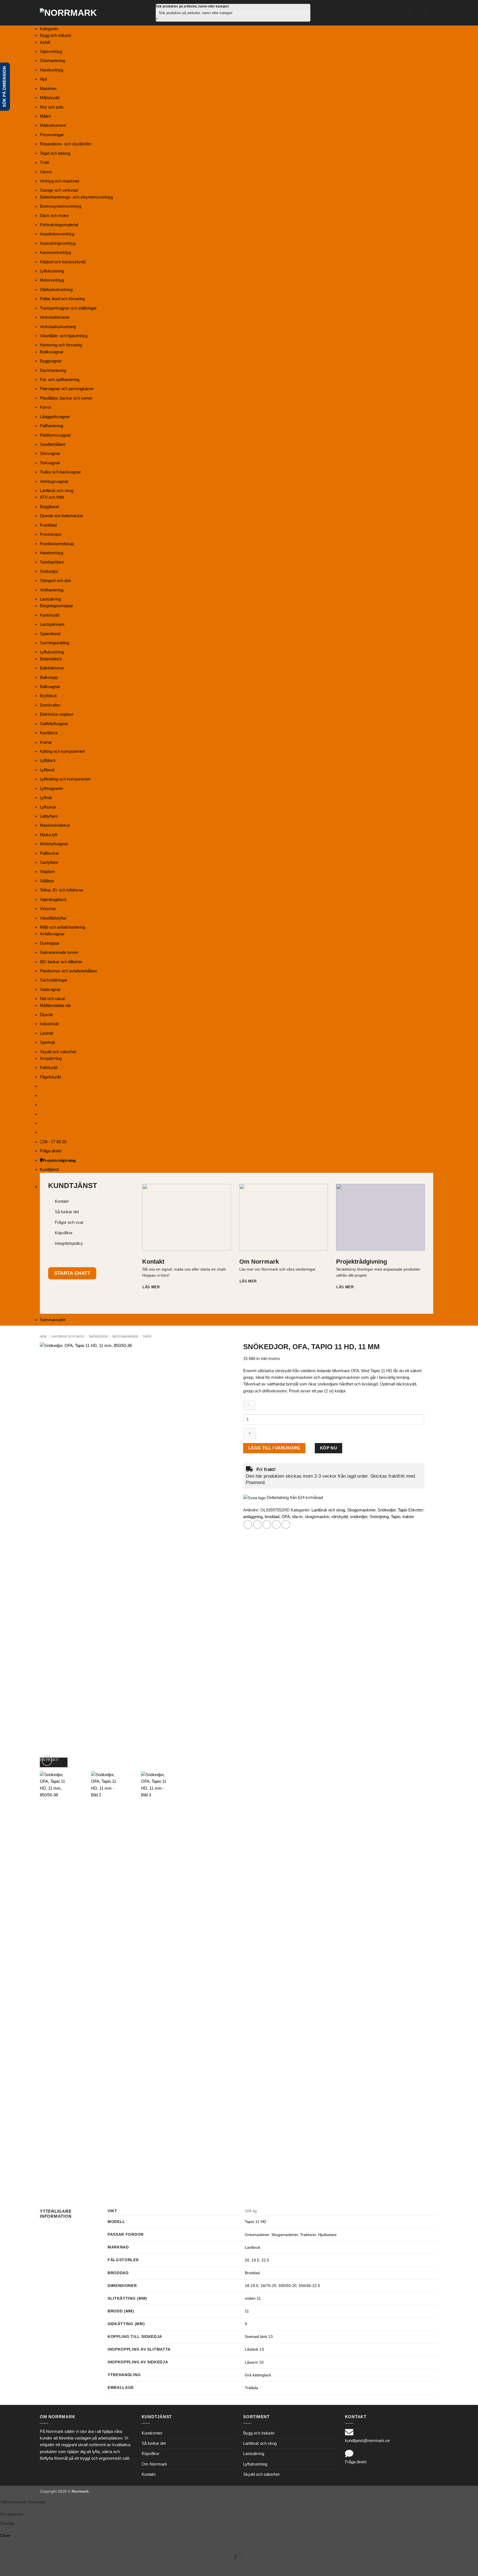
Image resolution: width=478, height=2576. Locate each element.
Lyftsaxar (48, 807)
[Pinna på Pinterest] (276, 1524)
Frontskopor (51, 534)
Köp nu (329, 1448)
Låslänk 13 (254, 2349)
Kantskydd (50, 615)
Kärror (46, 407)
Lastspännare (52, 624)
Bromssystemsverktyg (61, 206)
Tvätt (44, 162)
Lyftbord (47, 770)
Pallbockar (49, 853)
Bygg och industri (55, 35)
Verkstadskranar (55, 317)
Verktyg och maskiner (60, 181)
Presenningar (52, 135)
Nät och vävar (53, 999)
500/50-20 (288, 2286)
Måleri (45, 116)
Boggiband (49, 507)
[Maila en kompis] (267, 1524)
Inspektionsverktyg (57, 234)
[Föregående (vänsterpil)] (5, 2567)
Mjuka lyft (49, 835)
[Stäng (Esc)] (52, 2544)
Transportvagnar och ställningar (68, 308)
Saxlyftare (49, 862)
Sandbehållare (53, 444)
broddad (272, 1517)
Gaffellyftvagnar (54, 724)
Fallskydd (49, 1067)
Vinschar (48, 909)
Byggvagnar (51, 361)
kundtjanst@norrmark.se (367, 2440)
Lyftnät (46, 798)
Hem (43, 1336)
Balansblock (51, 659)
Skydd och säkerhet (58, 1052)
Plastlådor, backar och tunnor (66, 398)
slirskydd (340, 1517)
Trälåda (251, 2388)
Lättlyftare (49, 816)
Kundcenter (152, 2433)
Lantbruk (253, 2247)
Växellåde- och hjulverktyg (64, 336)
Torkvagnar (50, 463)
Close (5, 2535)
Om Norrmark (154, 2464)
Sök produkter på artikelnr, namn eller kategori (192, 6)
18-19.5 (252, 2286)
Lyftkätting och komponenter (65, 779)
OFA (286, 1517)
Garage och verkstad (59, 190)
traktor (408, 1517)
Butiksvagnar (52, 352)
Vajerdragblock (53, 899)
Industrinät (49, 1024)
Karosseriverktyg (55, 252)
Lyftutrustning (52, 271)
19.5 (255, 2260)
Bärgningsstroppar (56, 606)
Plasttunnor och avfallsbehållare (68, 971)
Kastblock (49, 733)
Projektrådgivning (59, 1160)
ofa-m (297, 1517)
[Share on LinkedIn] (286, 1524)
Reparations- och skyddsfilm (66, 144)
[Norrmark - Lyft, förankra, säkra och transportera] (72, 13)
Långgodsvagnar (55, 417)
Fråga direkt (51, 1151)
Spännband (50, 634)
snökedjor (359, 1517)
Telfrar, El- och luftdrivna (61, 890)
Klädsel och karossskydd (63, 262)
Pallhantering (51, 426)
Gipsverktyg (51, 51)
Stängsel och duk (55, 580)
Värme (46, 172)
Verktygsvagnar (54, 481)
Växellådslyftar (53, 918)
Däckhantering (53, 370)
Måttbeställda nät (55, 1005)
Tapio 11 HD (255, 2222)
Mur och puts (52, 107)
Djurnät (46, 1015)
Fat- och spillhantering (60, 379)
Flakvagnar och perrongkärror (67, 389)
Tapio (147, 1336)
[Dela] (36, 2544)
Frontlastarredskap (57, 544)
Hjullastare (327, 2235)
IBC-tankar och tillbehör (61, 962)
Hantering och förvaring (61, 345)
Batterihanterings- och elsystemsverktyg (76, 197)
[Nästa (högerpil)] (21, 2567)
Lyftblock (48, 760)
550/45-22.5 (309, 2286)
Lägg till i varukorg (274, 1448)
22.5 (265, 2260)
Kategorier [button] (49, 29)
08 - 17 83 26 (55, 1142)
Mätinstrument (53, 125)
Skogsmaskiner (125, 1336)
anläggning (253, 1517)
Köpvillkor (150, 2453)
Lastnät (46, 1033)
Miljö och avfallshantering (63, 927)
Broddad (252, 2273)
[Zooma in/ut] (5, 2544)
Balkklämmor (52, 668)
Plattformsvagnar (55, 435)
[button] (417, 13)
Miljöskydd (50, 98)
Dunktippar (50, 943)
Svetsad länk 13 (259, 2337)
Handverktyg (51, 70)
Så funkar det (154, 2443)
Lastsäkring (50, 599)
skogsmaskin (317, 1517)
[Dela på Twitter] (257, 1524)
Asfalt (45, 42)
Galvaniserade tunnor (59, 952)
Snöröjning (379, 1517)
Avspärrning (51, 1058)
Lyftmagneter (52, 788)
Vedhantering (52, 590)
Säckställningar (54, 980)
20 (247, 2260)
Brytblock (48, 696)
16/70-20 (268, 2286)
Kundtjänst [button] (49, 1169)
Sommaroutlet (53, 1320)
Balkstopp (49, 677)
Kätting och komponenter (62, 751)
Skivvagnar (50, 453)
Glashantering (52, 60)
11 (247, 2311)
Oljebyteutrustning (56, 289)
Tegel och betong (55, 153)
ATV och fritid (52, 497)
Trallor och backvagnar (60, 472)
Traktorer (308, 2235)
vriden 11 (253, 2298)
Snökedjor (49, 571)
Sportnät (47, 1042)
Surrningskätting (54, 643)
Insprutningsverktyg (58, 243)
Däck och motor (54, 216)
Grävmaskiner (257, 2235)
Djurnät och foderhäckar (62, 516)
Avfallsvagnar (52, 934)
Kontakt (149, 2474)
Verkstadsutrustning (58, 327)
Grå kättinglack (258, 2375)
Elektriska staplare (57, 714)
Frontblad (48, 525)
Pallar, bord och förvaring (62, 299)
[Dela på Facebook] (248, 1524)
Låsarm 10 (254, 2362)
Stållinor (47, 881)
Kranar (46, 742)
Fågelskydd (50, 1077)
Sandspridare (52, 562)
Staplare (47, 871)
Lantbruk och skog (57, 490)
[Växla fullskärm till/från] (21, 2544)
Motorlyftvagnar (54, 844)
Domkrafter (50, 705)
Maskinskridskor (55, 825)
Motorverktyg (52, 280)
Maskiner (48, 88)
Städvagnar (50, 989)
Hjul (43, 79)
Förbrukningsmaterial (59, 225)
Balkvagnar (50, 686)
